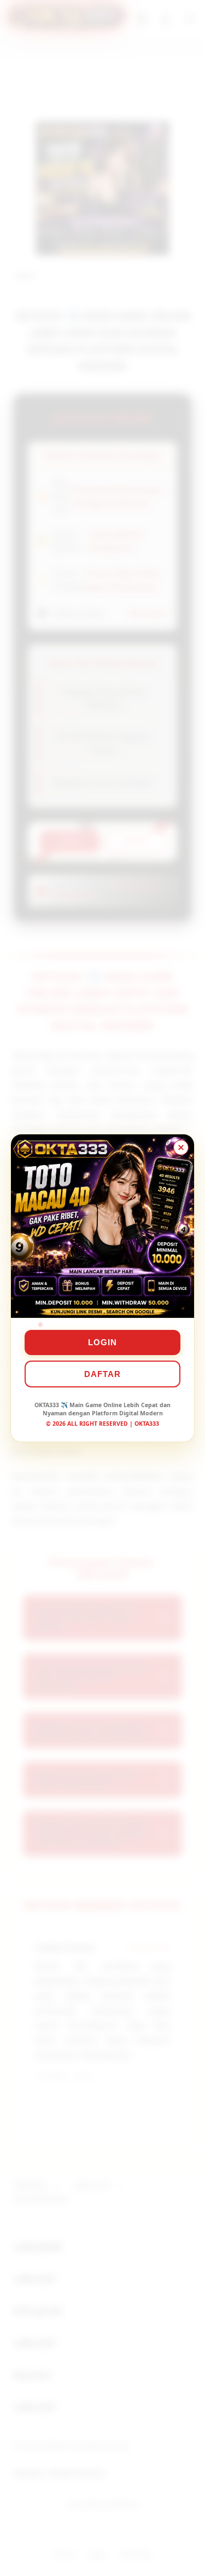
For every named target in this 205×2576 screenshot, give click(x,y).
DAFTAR (102, 1374)
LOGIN (102, 1342)
